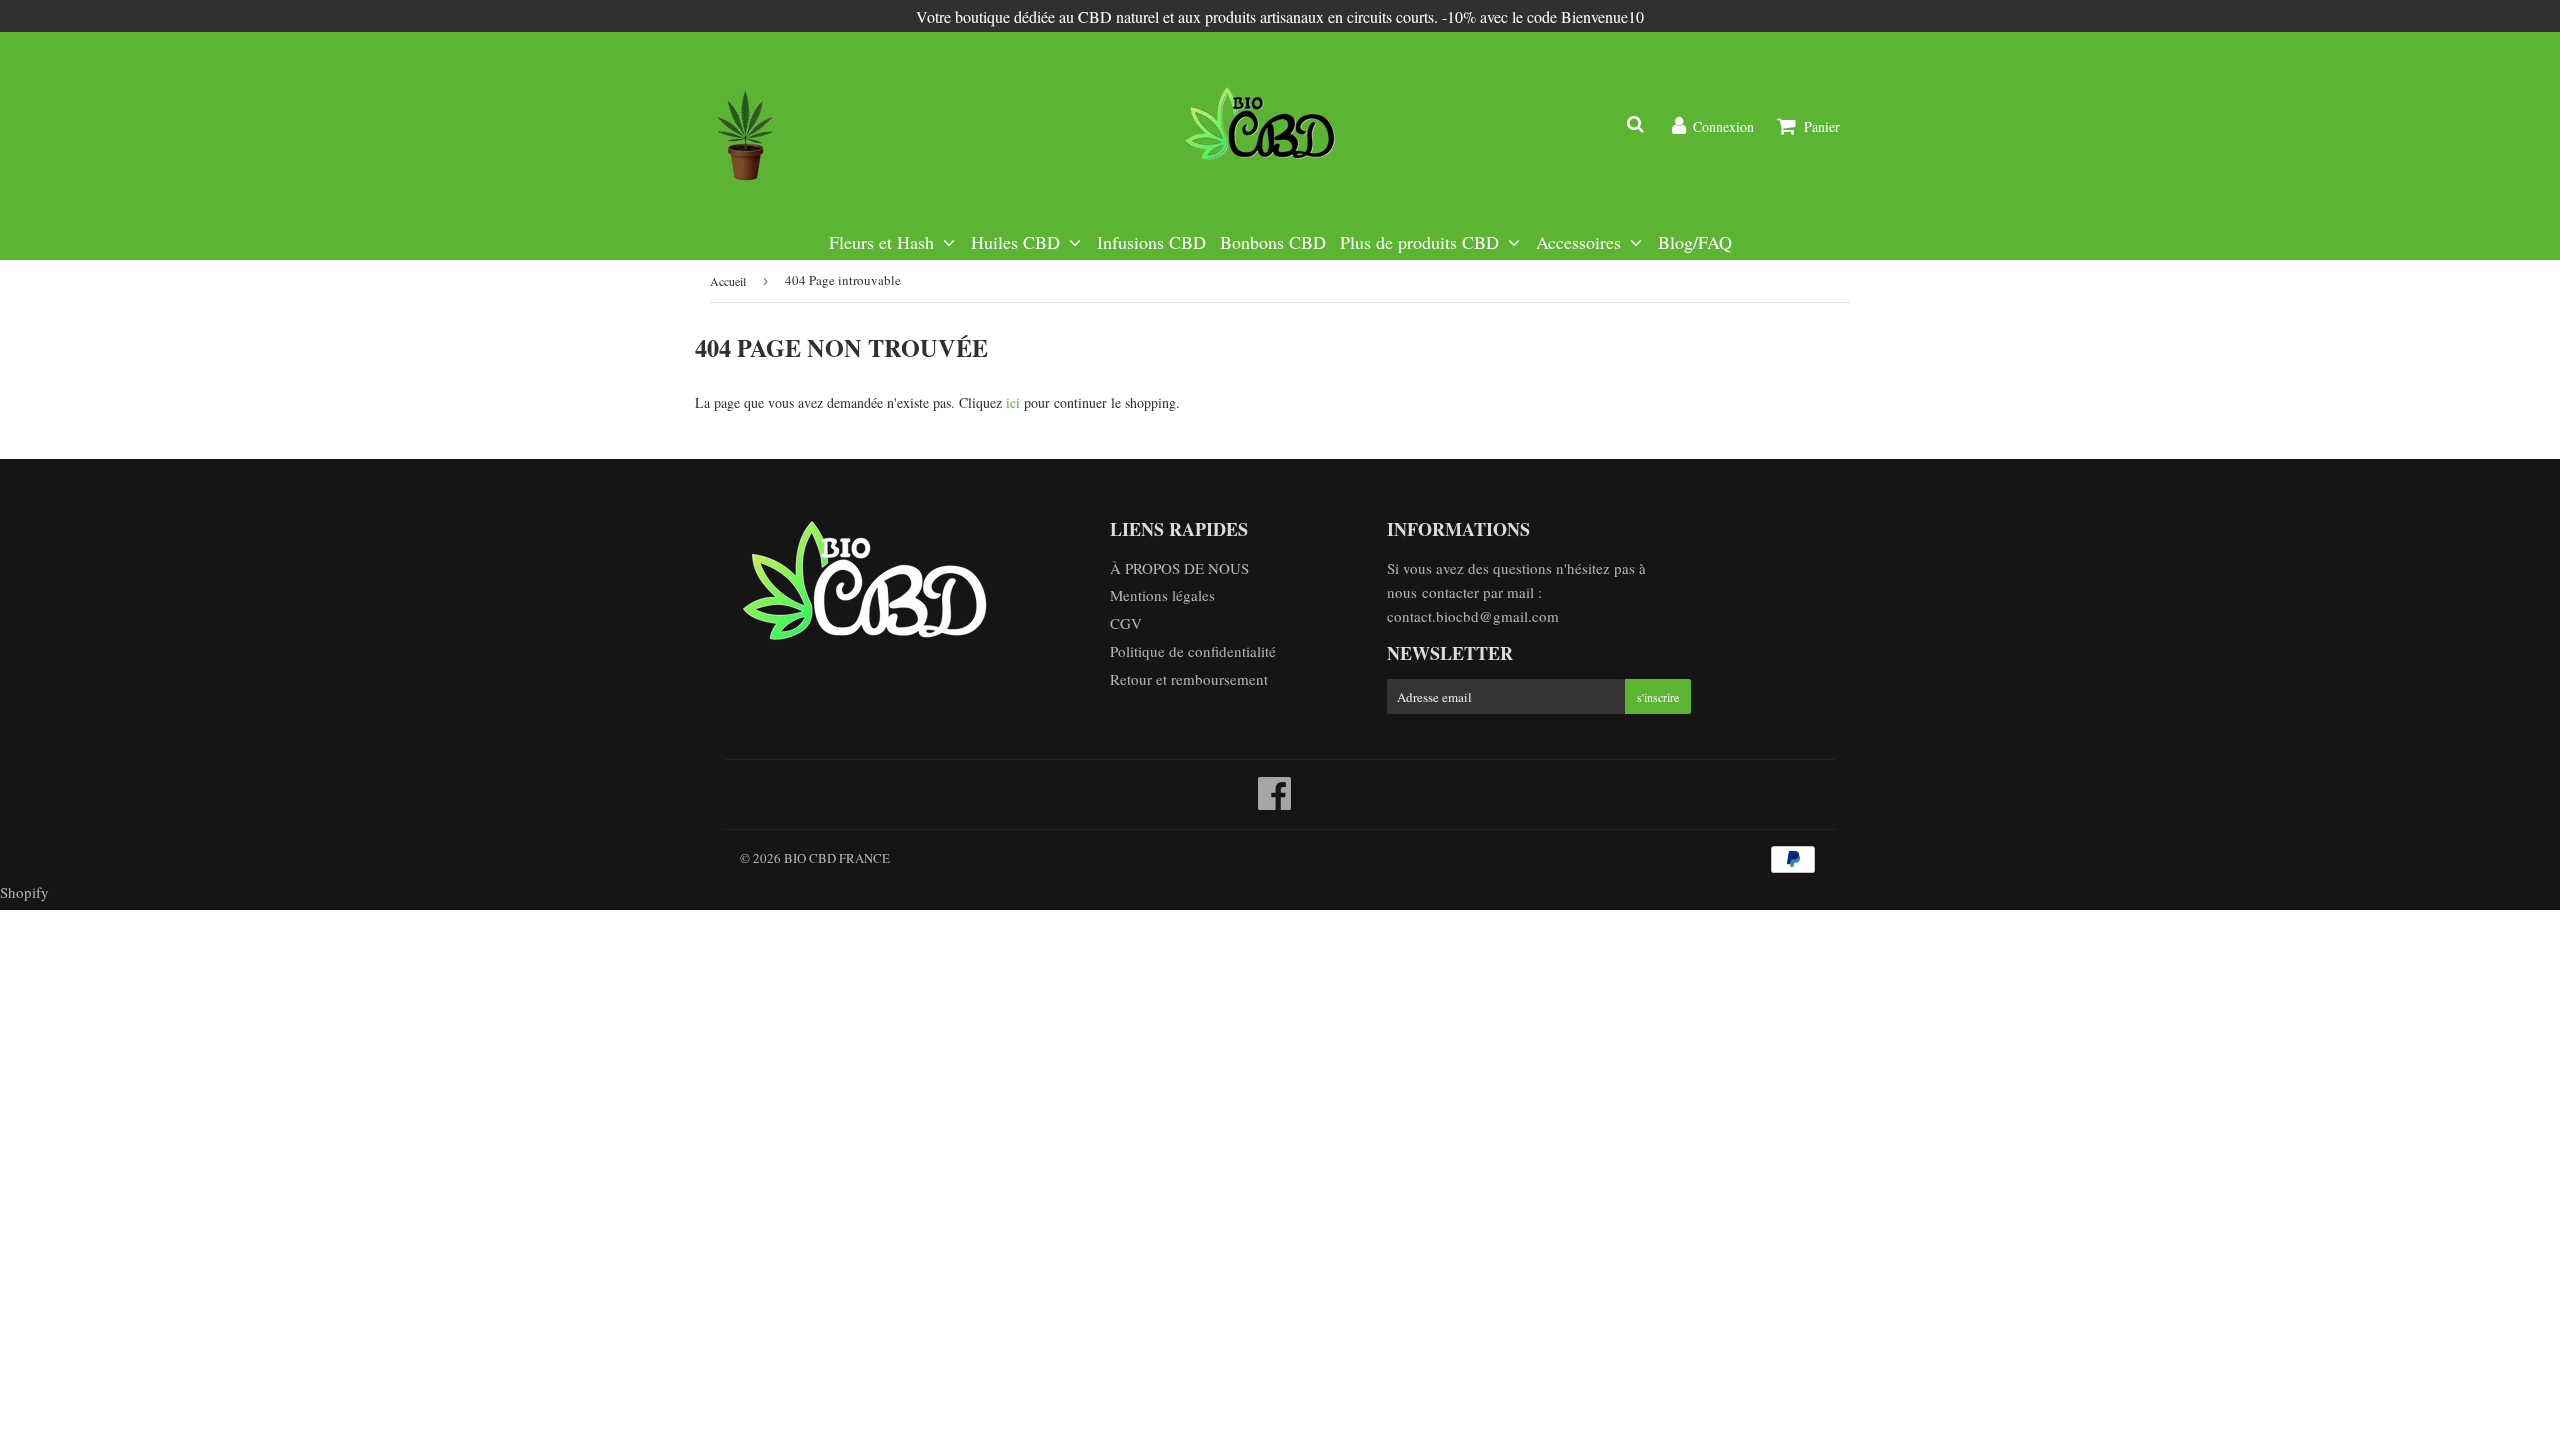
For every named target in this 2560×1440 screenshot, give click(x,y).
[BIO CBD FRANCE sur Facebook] (1275, 802)
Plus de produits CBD (1422, 242)
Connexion (1723, 126)
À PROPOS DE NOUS (1179, 568)
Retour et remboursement (1189, 679)
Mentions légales (1162, 595)
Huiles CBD (1018, 242)
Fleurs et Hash (884, 242)
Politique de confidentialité (1193, 651)
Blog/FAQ (1695, 242)
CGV (1126, 623)
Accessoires (1581, 242)
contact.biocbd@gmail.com (1473, 616)
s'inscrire (1658, 697)
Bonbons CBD (1273, 242)
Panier (1822, 126)
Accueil (728, 281)
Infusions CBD (1151, 242)
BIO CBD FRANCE (837, 858)
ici (1013, 402)
